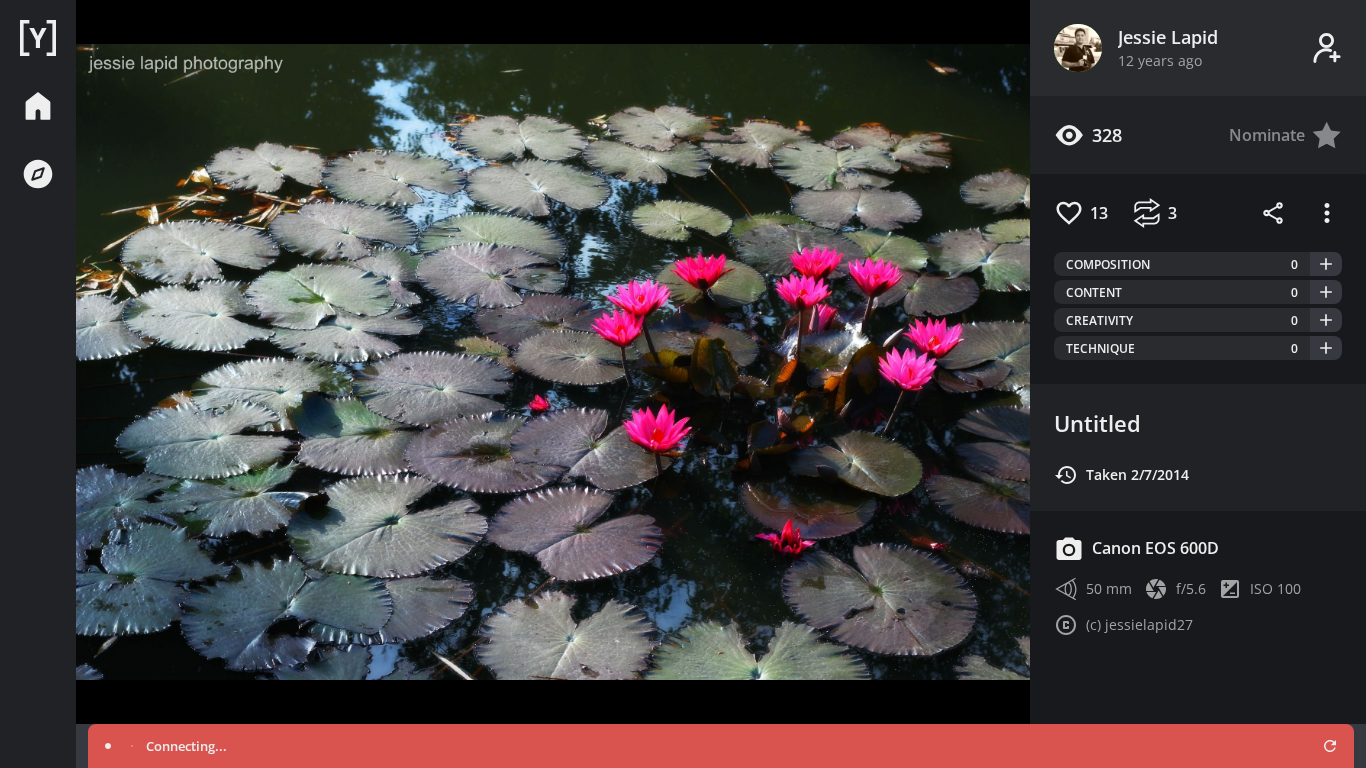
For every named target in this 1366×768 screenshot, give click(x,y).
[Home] (38, 38)
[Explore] (38, 174)
